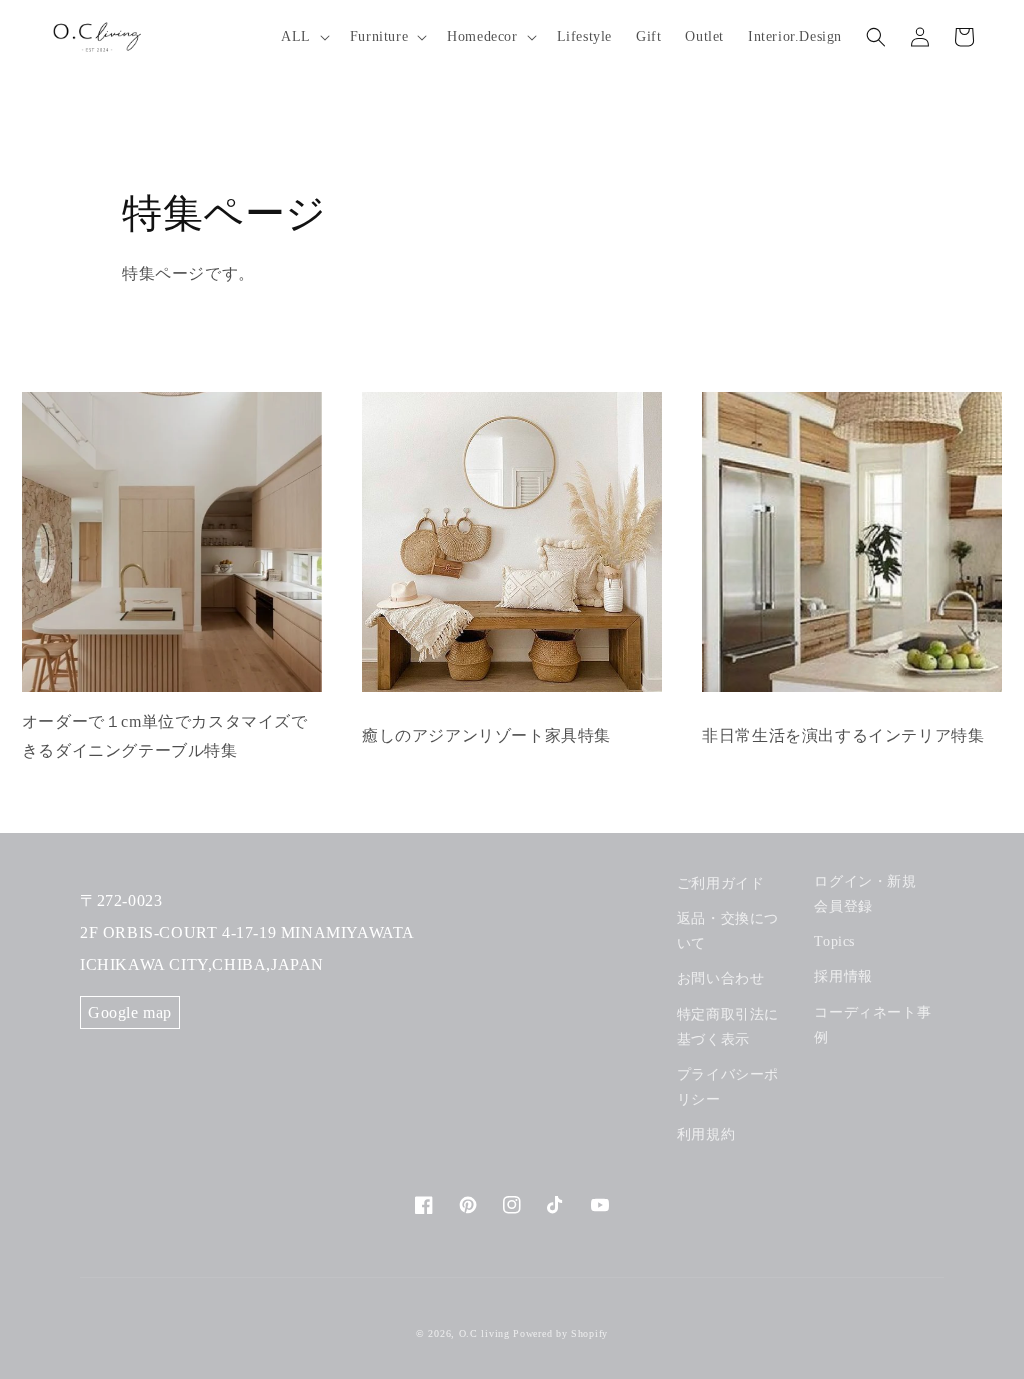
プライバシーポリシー (728, 1087)
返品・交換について (728, 931)
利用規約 (706, 1134)
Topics (834, 941)
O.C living (484, 1333)
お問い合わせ (721, 978)
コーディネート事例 (872, 1025)
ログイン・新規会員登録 (865, 894)
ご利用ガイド (721, 883)
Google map (130, 1012)
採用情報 (843, 976)
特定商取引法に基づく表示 (728, 1027)
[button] (303, 37)
